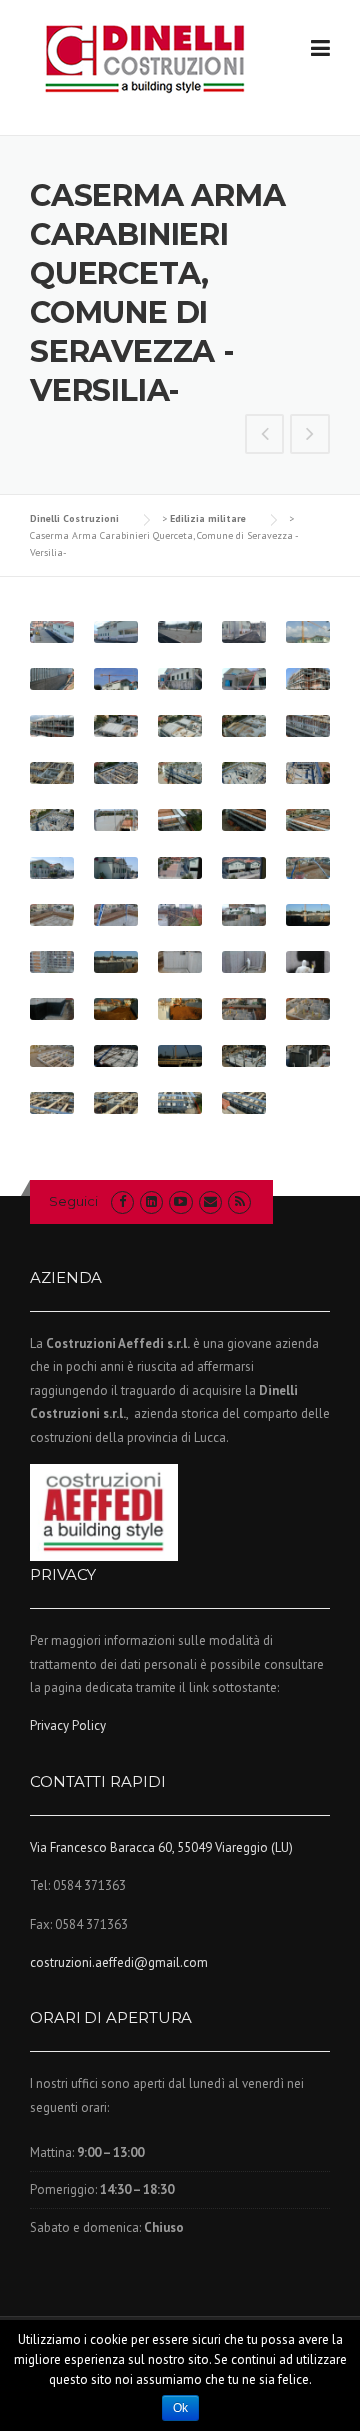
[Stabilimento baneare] (310, 435)
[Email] (210, 1201)
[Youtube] (180, 1201)
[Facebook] (122, 1201)
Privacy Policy (68, 1725)
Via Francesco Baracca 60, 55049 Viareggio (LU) (161, 1847)
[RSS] (239, 1201)
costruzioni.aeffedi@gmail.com (119, 1962)
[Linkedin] (151, 1201)
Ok (180, 2408)
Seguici (73, 1201)
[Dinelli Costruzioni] (145, 58)
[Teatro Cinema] (265, 435)
